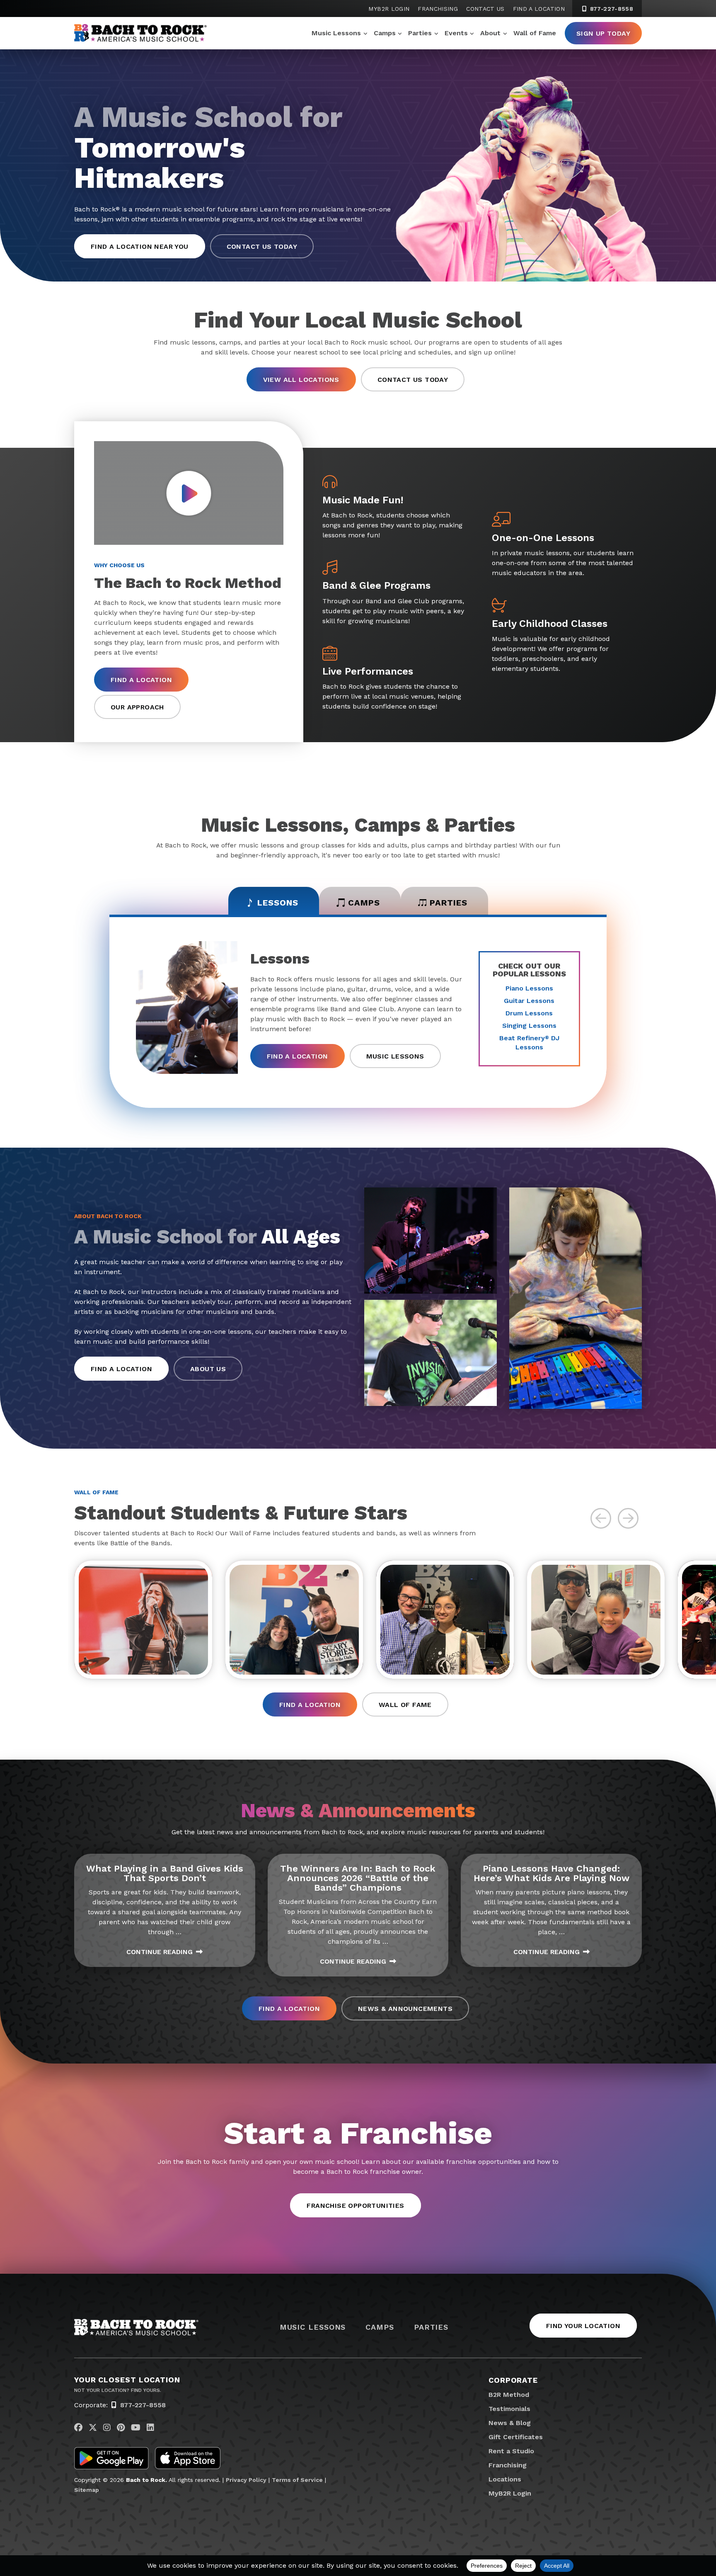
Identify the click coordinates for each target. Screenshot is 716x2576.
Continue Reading (160, 1952)
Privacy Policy (246, 2480)
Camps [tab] (364, 903)
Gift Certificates (516, 2437)
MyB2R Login (389, 9)
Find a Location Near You (140, 246)
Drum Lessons (529, 1013)
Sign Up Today (603, 33)
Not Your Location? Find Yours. (118, 2390)
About (490, 33)
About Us (208, 1369)
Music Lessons (336, 33)
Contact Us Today (262, 246)
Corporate (513, 2380)
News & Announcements (405, 2009)
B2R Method (509, 2395)
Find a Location (539, 9)
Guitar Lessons (529, 1001)
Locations (505, 2479)
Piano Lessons (529, 988)
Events (456, 33)
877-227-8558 (611, 9)
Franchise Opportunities (355, 2206)
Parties (420, 33)
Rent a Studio (511, 2451)
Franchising (438, 9)
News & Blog (510, 2423)
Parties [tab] (449, 903)
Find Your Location (583, 2326)
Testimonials (509, 2409)
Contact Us (485, 9)
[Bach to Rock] (140, 33)
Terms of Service (297, 2480)
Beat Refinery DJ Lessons (529, 1043)
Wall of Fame (535, 33)
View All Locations (301, 380)
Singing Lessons (529, 1026)
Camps (385, 33)
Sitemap (87, 2490)
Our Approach (137, 707)
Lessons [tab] (278, 903)
